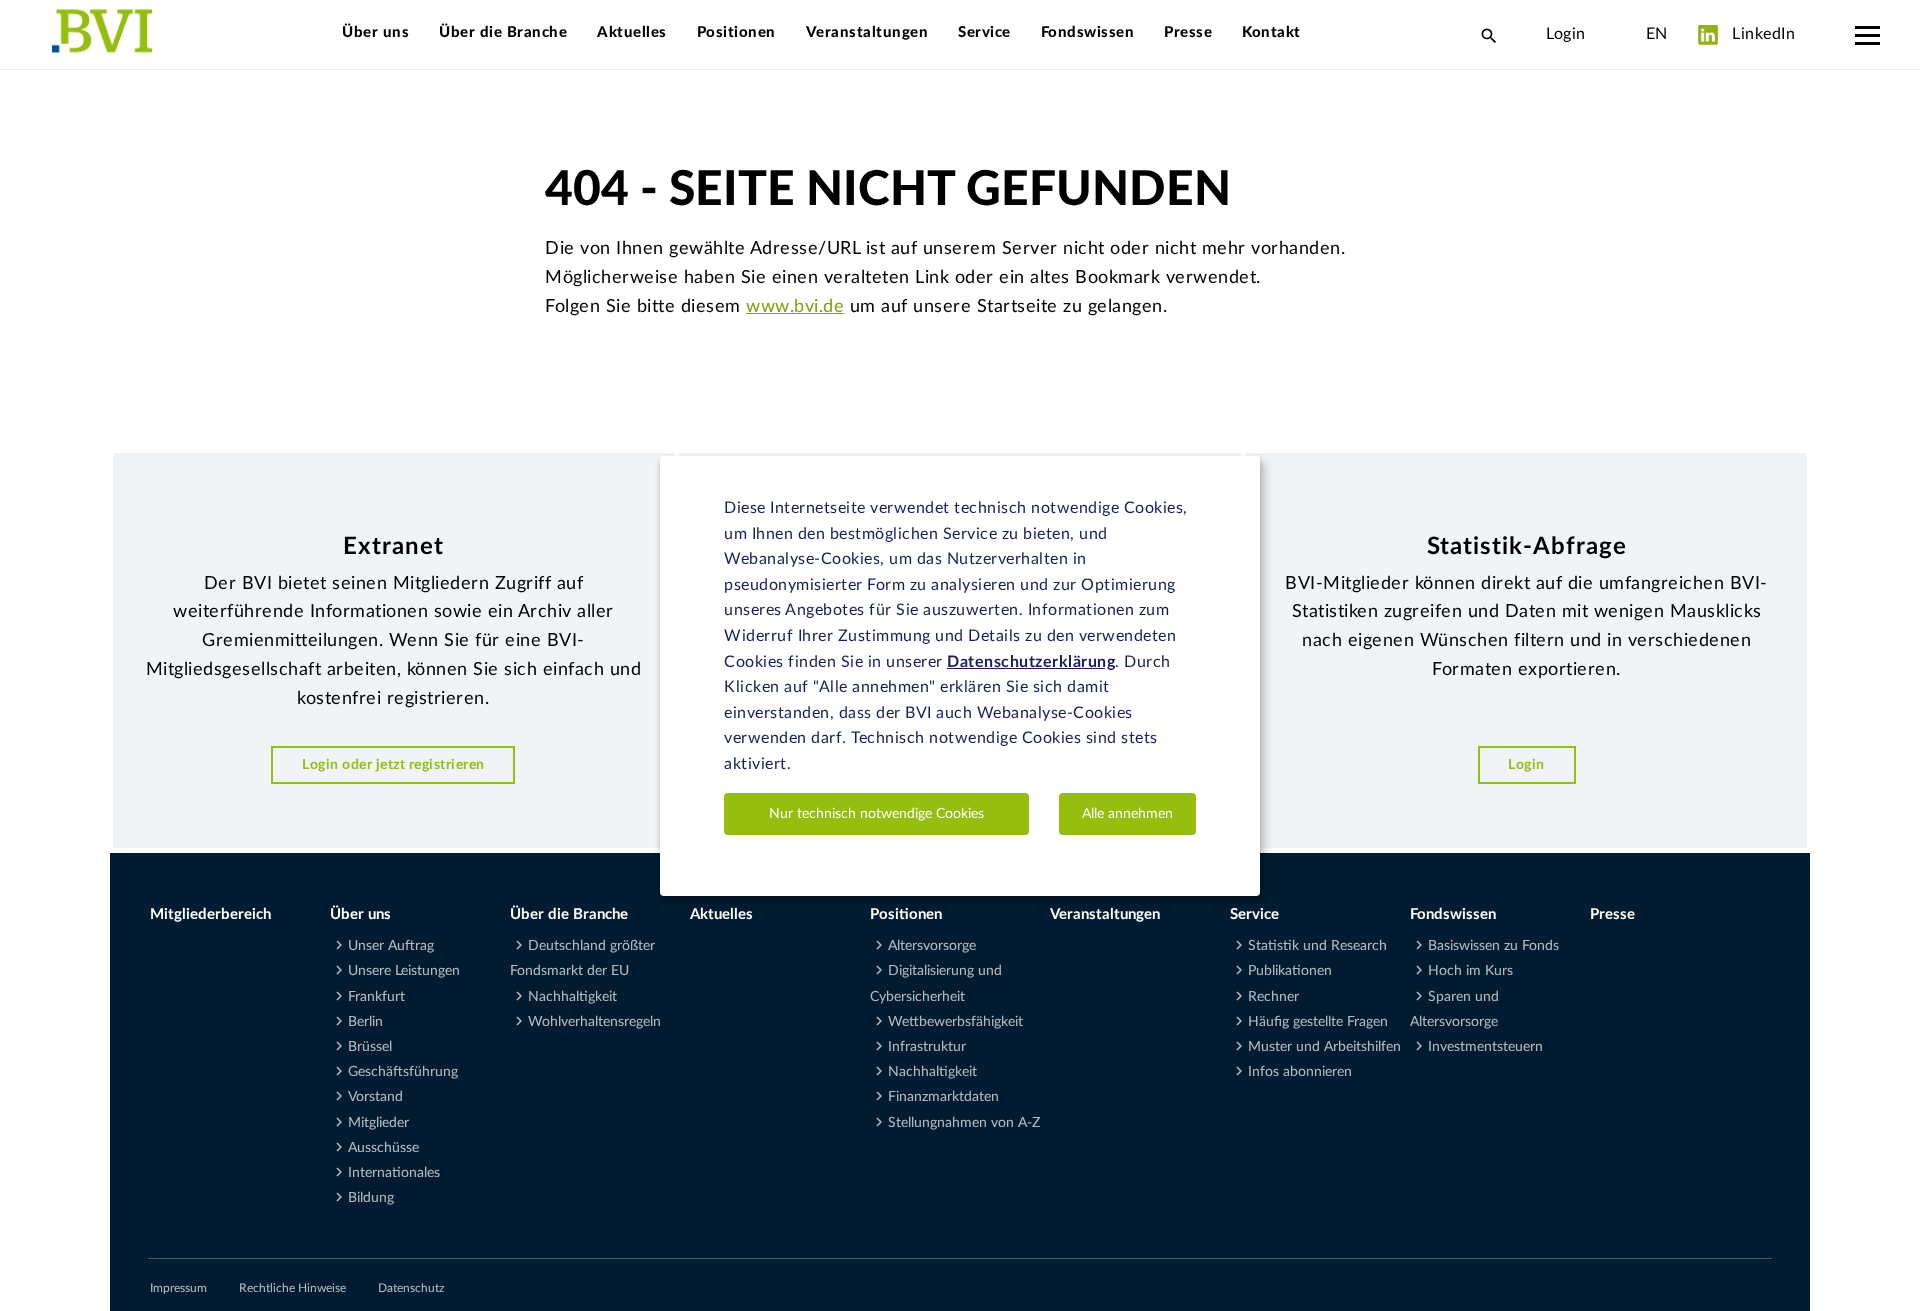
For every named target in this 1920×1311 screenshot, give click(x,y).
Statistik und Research (1317, 946)
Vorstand (375, 1097)
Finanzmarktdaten (943, 1097)
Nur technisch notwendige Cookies (876, 813)
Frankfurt (376, 997)
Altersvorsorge (932, 946)
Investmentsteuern (1485, 1047)
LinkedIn (1762, 34)
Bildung (371, 1198)
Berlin (365, 1022)
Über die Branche (503, 32)
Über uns (375, 32)
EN (1657, 34)
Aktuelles (632, 32)
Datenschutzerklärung (1031, 661)
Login (1566, 34)
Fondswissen (1088, 32)
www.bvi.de (795, 307)
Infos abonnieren (1300, 1072)
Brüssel (370, 1047)
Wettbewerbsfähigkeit (955, 1022)
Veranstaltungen (867, 32)
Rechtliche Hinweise (292, 1288)
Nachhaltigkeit (572, 997)
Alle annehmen (1127, 813)
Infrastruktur (927, 1047)
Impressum (178, 1288)
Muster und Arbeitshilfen (1324, 1047)
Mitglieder (378, 1123)
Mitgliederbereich (210, 914)
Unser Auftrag (391, 946)
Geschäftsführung (403, 1072)
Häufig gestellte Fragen (1318, 1022)
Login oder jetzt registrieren (393, 764)
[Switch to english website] (1616, 34)
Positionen (736, 32)
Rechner (1273, 997)
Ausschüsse (383, 1148)
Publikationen (1290, 971)
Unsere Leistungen (404, 971)
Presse (1188, 32)
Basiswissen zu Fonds (1493, 946)
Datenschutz (411, 1288)
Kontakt (1271, 32)
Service (984, 32)
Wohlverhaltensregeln (594, 1022)
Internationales (394, 1173)
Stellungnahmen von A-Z (964, 1123)
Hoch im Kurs (1470, 971)
